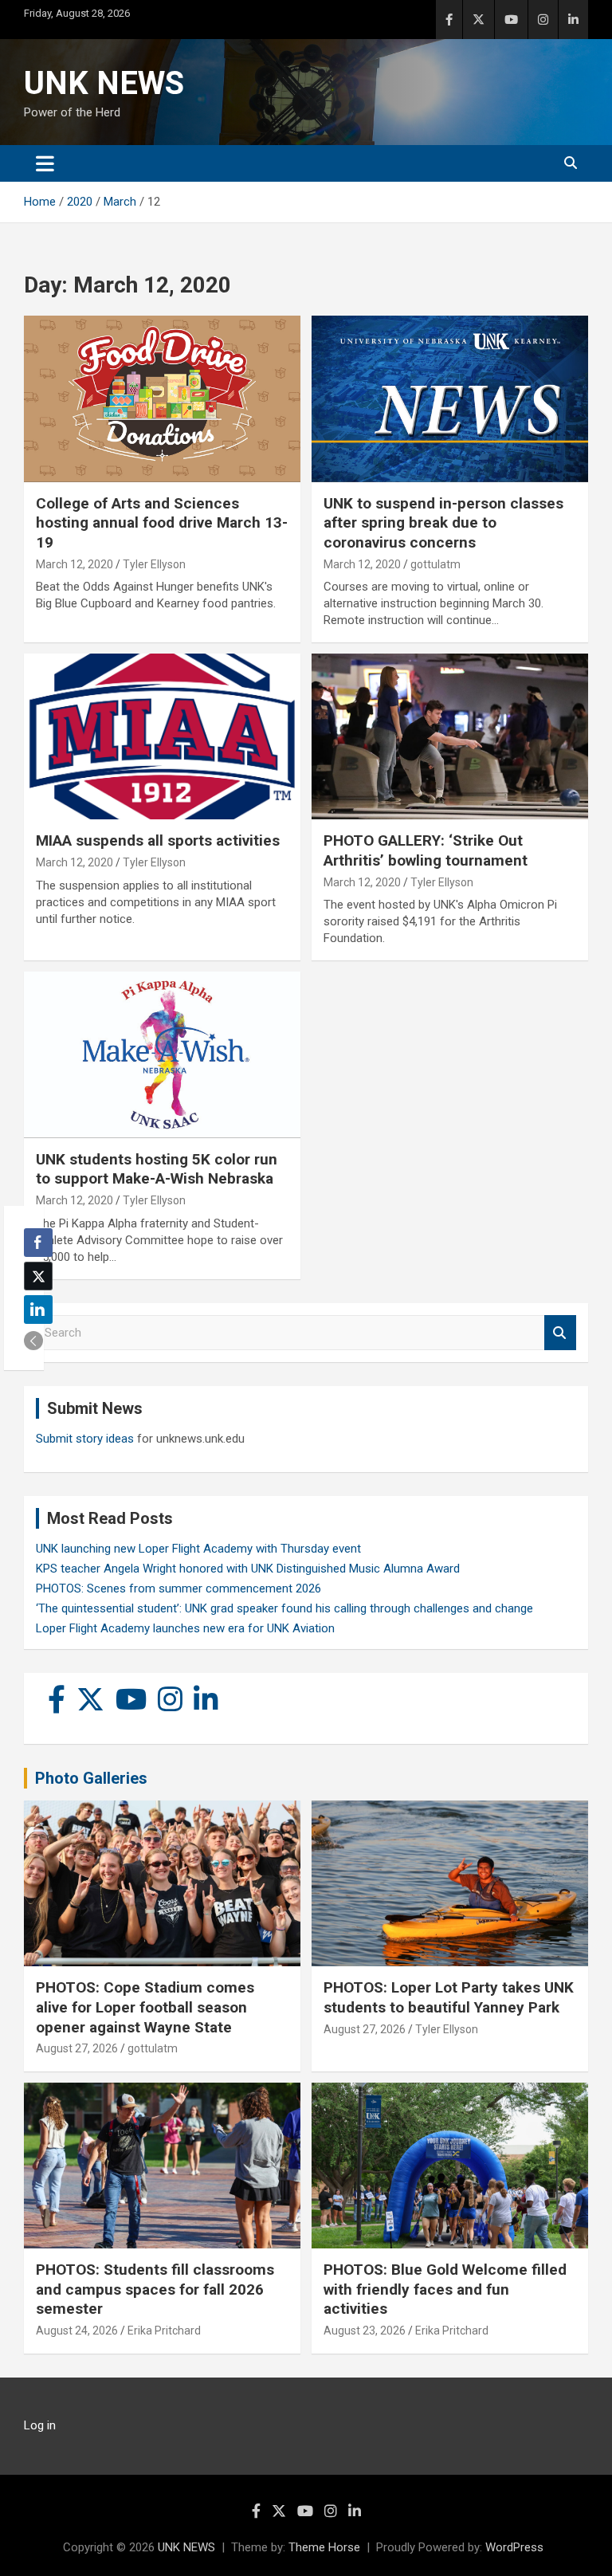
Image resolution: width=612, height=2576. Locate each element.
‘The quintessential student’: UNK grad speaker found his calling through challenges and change (284, 1608)
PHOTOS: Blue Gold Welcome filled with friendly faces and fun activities (445, 2289)
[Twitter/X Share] (38, 1276)
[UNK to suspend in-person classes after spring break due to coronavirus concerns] (450, 399)
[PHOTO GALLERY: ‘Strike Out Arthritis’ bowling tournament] (450, 737)
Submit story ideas (85, 1439)
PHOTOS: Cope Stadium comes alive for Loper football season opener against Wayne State (145, 2007)
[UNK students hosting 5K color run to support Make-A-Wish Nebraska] (162, 1055)
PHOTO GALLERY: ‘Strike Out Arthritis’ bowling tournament (426, 850)
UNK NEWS (104, 83)
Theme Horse (324, 2547)
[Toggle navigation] (45, 163)
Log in (40, 2425)
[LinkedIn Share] (38, 1310)
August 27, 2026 (77, 2048)
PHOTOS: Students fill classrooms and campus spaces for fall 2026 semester (155, 2289)
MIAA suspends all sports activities (158, 840)
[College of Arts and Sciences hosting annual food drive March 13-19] (162, 399)
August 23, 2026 (365, 2331)
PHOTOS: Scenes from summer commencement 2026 (178, 1588)
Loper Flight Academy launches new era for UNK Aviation (185, 1628)
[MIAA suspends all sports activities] (162, 737)
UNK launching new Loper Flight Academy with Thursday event (198, 1549)
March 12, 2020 (75, 564)
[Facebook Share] (38, 1243)
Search (560, 1333)
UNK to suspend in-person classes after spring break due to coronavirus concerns (443, 523)
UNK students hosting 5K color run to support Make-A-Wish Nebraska (157, 1169)
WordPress (514, 2547)
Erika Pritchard (164, 2331)
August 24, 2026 (77, 2331)
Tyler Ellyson (154, 564)
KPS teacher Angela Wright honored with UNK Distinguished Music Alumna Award (248, 1569)
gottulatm (435, 564)
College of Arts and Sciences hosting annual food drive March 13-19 (162, 523)
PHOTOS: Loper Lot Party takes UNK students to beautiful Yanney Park (449, 1997)
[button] (33, 1341)
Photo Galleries (91, 1778)
